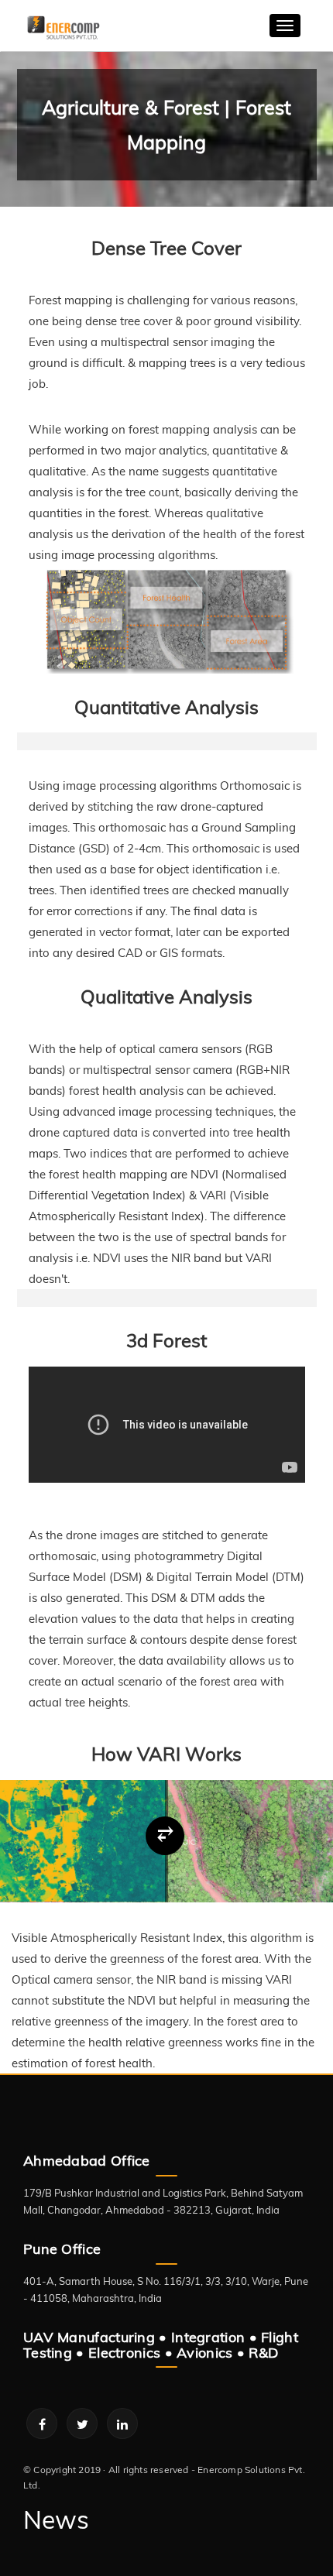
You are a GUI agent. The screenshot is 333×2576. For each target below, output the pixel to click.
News (56, 2519)
